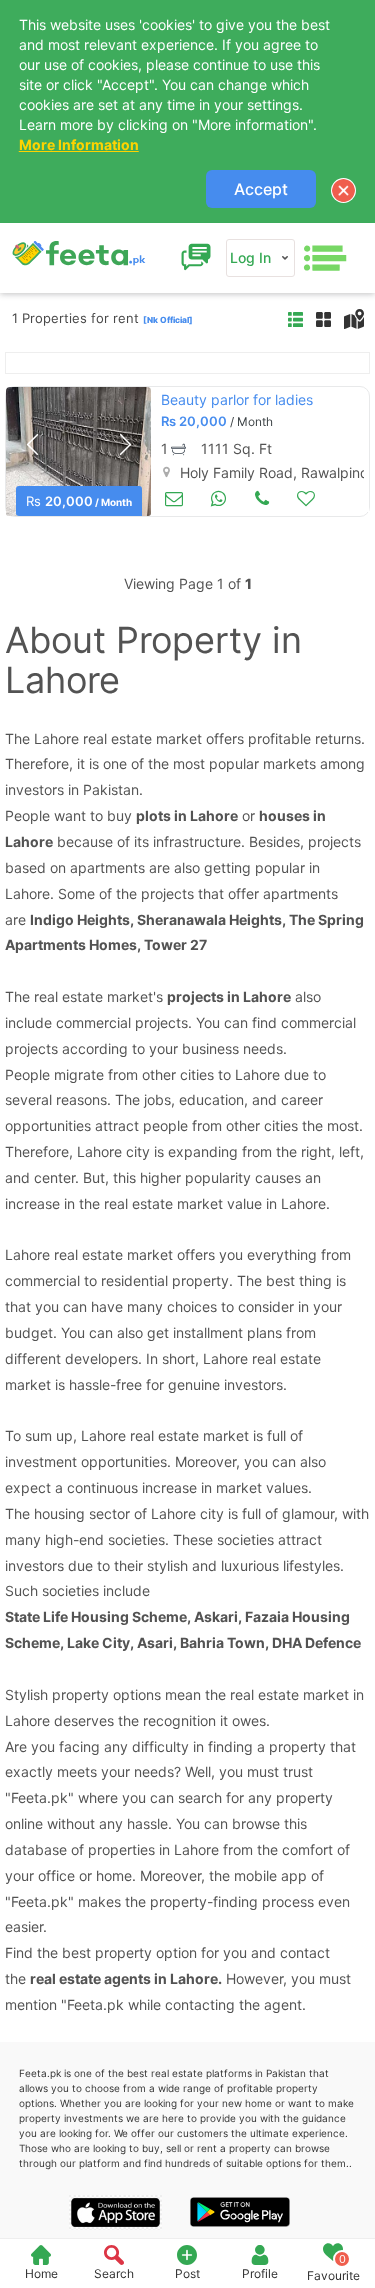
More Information (79, 144)
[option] (78, 451)
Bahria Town (222, 1642)
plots (153, 815)
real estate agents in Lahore (124, 1978)
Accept (261, 189)
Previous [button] (32, 445)
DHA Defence (316, 1642)
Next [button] (125, 445)
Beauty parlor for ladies (237, 399)
